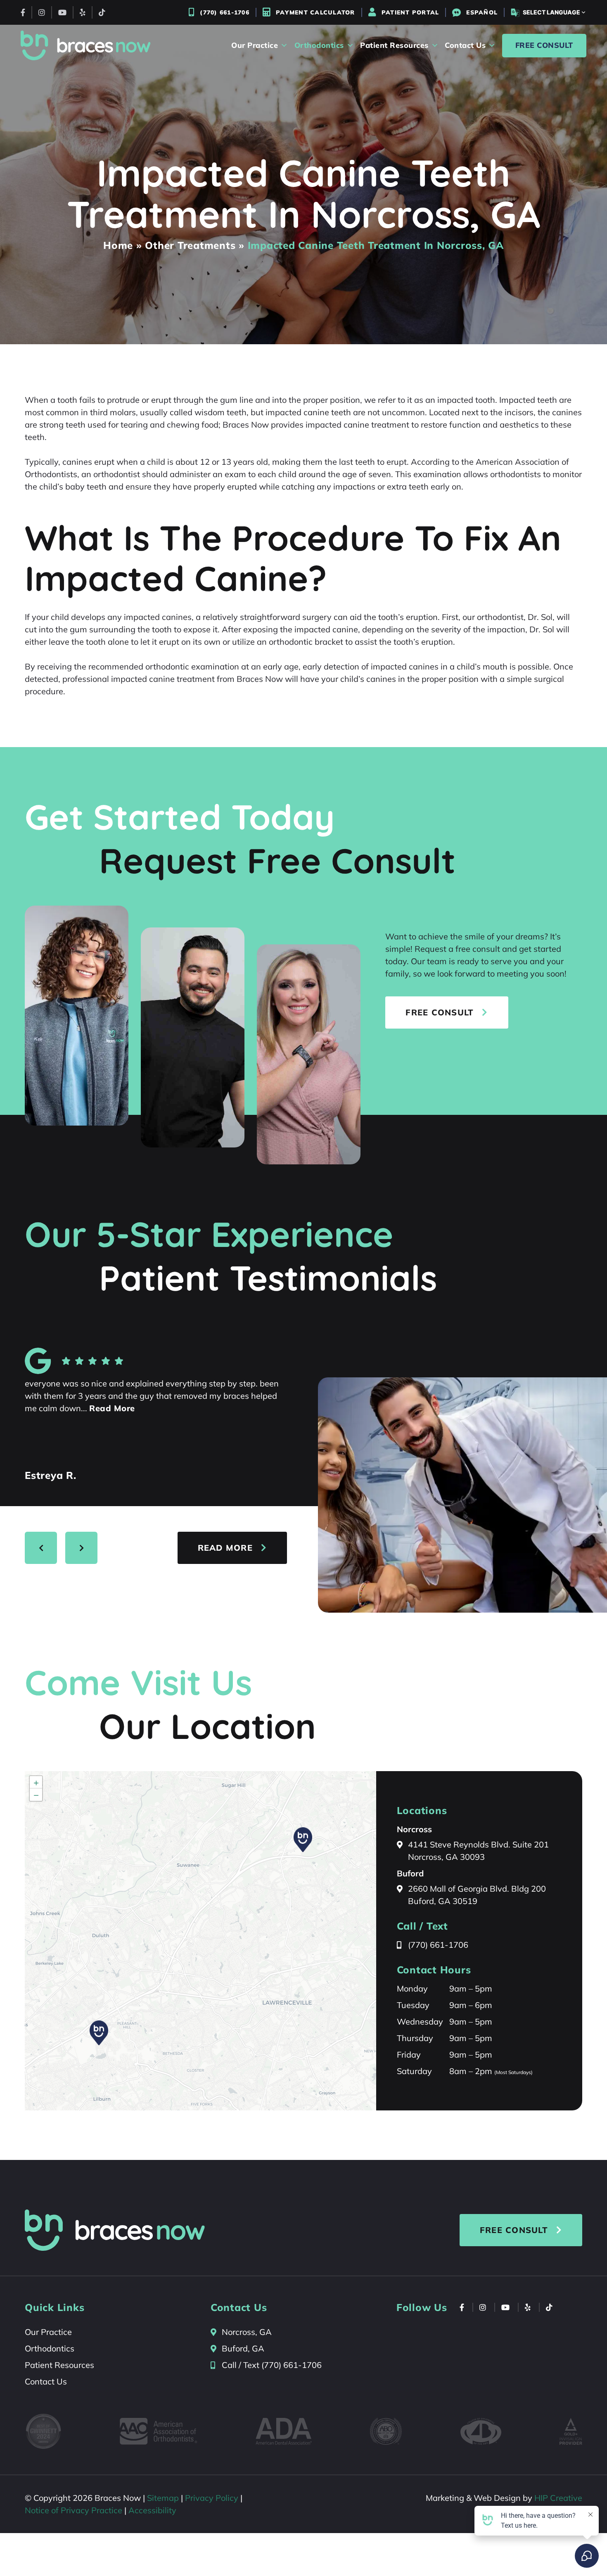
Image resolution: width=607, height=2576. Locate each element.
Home (118, 245)
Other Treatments (190, 245)
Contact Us (46, 2381)
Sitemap (163, 2498)
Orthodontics (50, 2348)
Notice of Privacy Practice (74, 2510)
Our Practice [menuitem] (255, 45)
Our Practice (48, 2332)
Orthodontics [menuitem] (319, 45)
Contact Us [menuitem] (465, 45)
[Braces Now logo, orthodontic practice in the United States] (86, 45)
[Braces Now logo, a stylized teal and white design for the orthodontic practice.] (115, 2230)
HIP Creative (558, 2498)
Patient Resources (59, 2365)
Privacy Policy (212, 2498)
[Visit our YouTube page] (62, 12)
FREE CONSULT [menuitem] (544, 45)
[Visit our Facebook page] (23, 12)
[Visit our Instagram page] (42, 12)
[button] (99, 2033)
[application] (200, 1941)
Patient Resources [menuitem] (394, 45)
